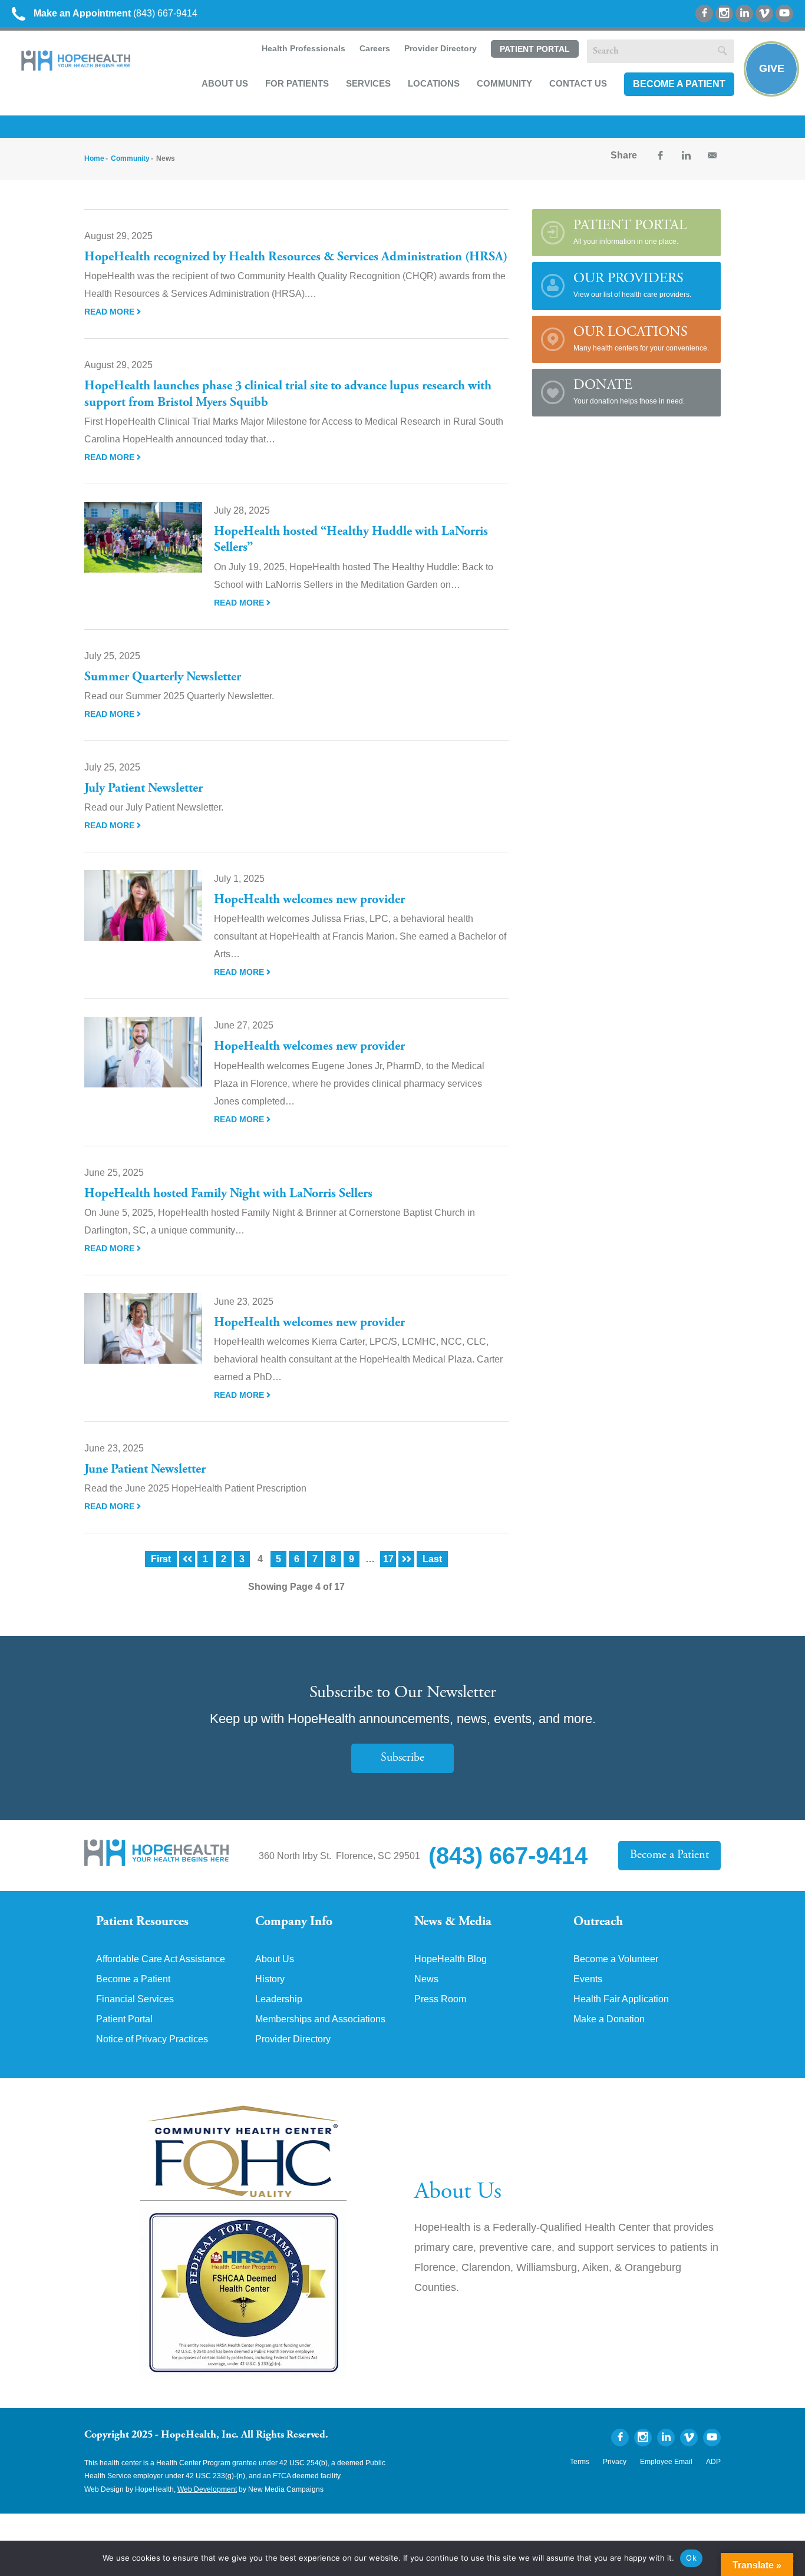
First (161, 1559)
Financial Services (135, 1999)
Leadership (279, 1999)
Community (504, 83)
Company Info (294, 1922)
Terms (580, 2462)
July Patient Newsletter (143, 789)
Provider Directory (441, 48)
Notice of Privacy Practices (152, 2039)
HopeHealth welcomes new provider (309, 900)
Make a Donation (609, 2019)
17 (388, 1559)
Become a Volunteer (616, 1959)
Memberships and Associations (320, 2019)
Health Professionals (303, 48)
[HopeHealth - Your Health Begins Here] (77, 68)
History (270, 1979)
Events (588, 1979)
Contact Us (578, 83)
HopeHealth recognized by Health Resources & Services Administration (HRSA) (296, 257)
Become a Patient (679, 84)
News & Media (453, 1922)
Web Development (207, 2489)
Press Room (440, 1999)
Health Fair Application (621, 1999)
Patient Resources (142, 1922)
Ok (691, 2558)
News (426, 1979)
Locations (434, 83)
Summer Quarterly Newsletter (163, 677)
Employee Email (666, 2462)
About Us (225, 83)
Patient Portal (535, 49)
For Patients (297, 83)
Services (368, 83)
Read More (110, 312)
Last (432, 1559)
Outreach (598, 1922)
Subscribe (402, 1758)
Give (772, 68)
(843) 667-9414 (116, 13)
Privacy (615, 2462)
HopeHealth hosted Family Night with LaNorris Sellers (228, 1194)
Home (94, 158)
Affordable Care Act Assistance (161, 1959)
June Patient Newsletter (145, 1470)
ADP (713, 2462)
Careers (375, 48)
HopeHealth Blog (451, 1959)
